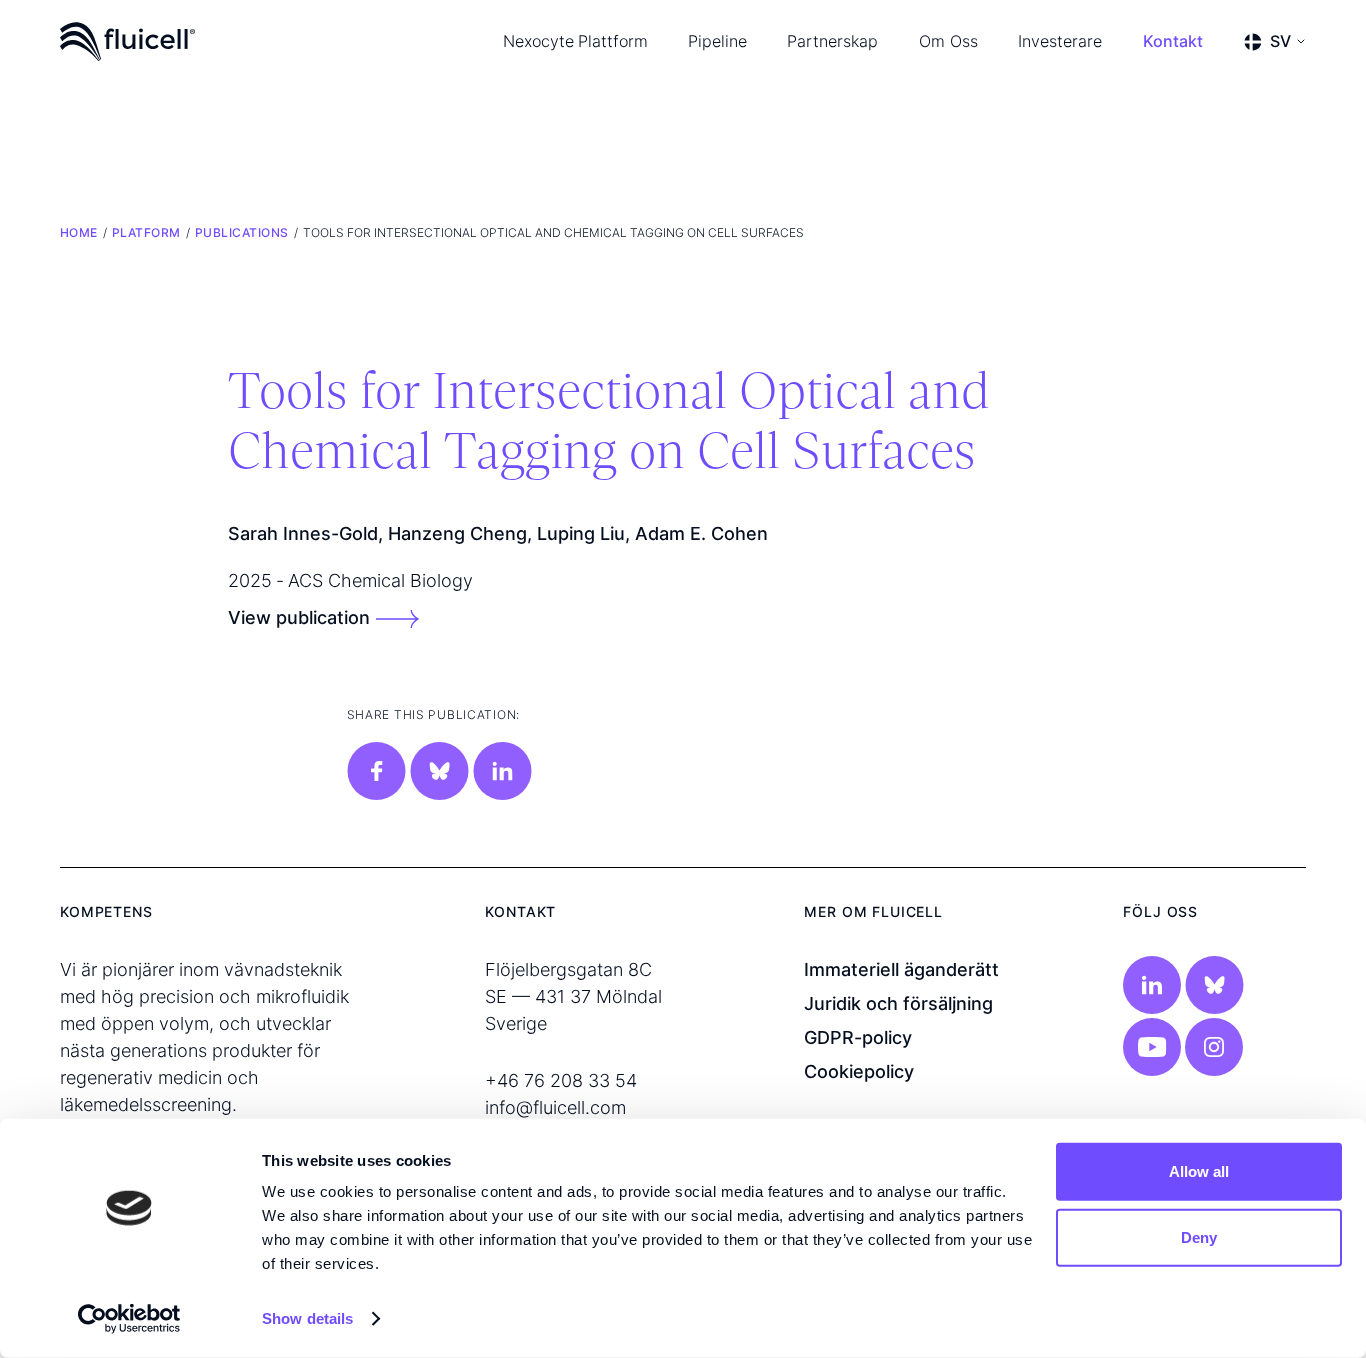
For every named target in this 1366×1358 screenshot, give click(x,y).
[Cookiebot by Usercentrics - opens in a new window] (129, 1319)
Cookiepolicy (859, 1071)
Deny (1199, 1236)
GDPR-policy (858, 1037)
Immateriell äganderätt (901, 969)
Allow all (1199, 1171)
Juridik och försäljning (898, 1003)
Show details (307, 1318)
